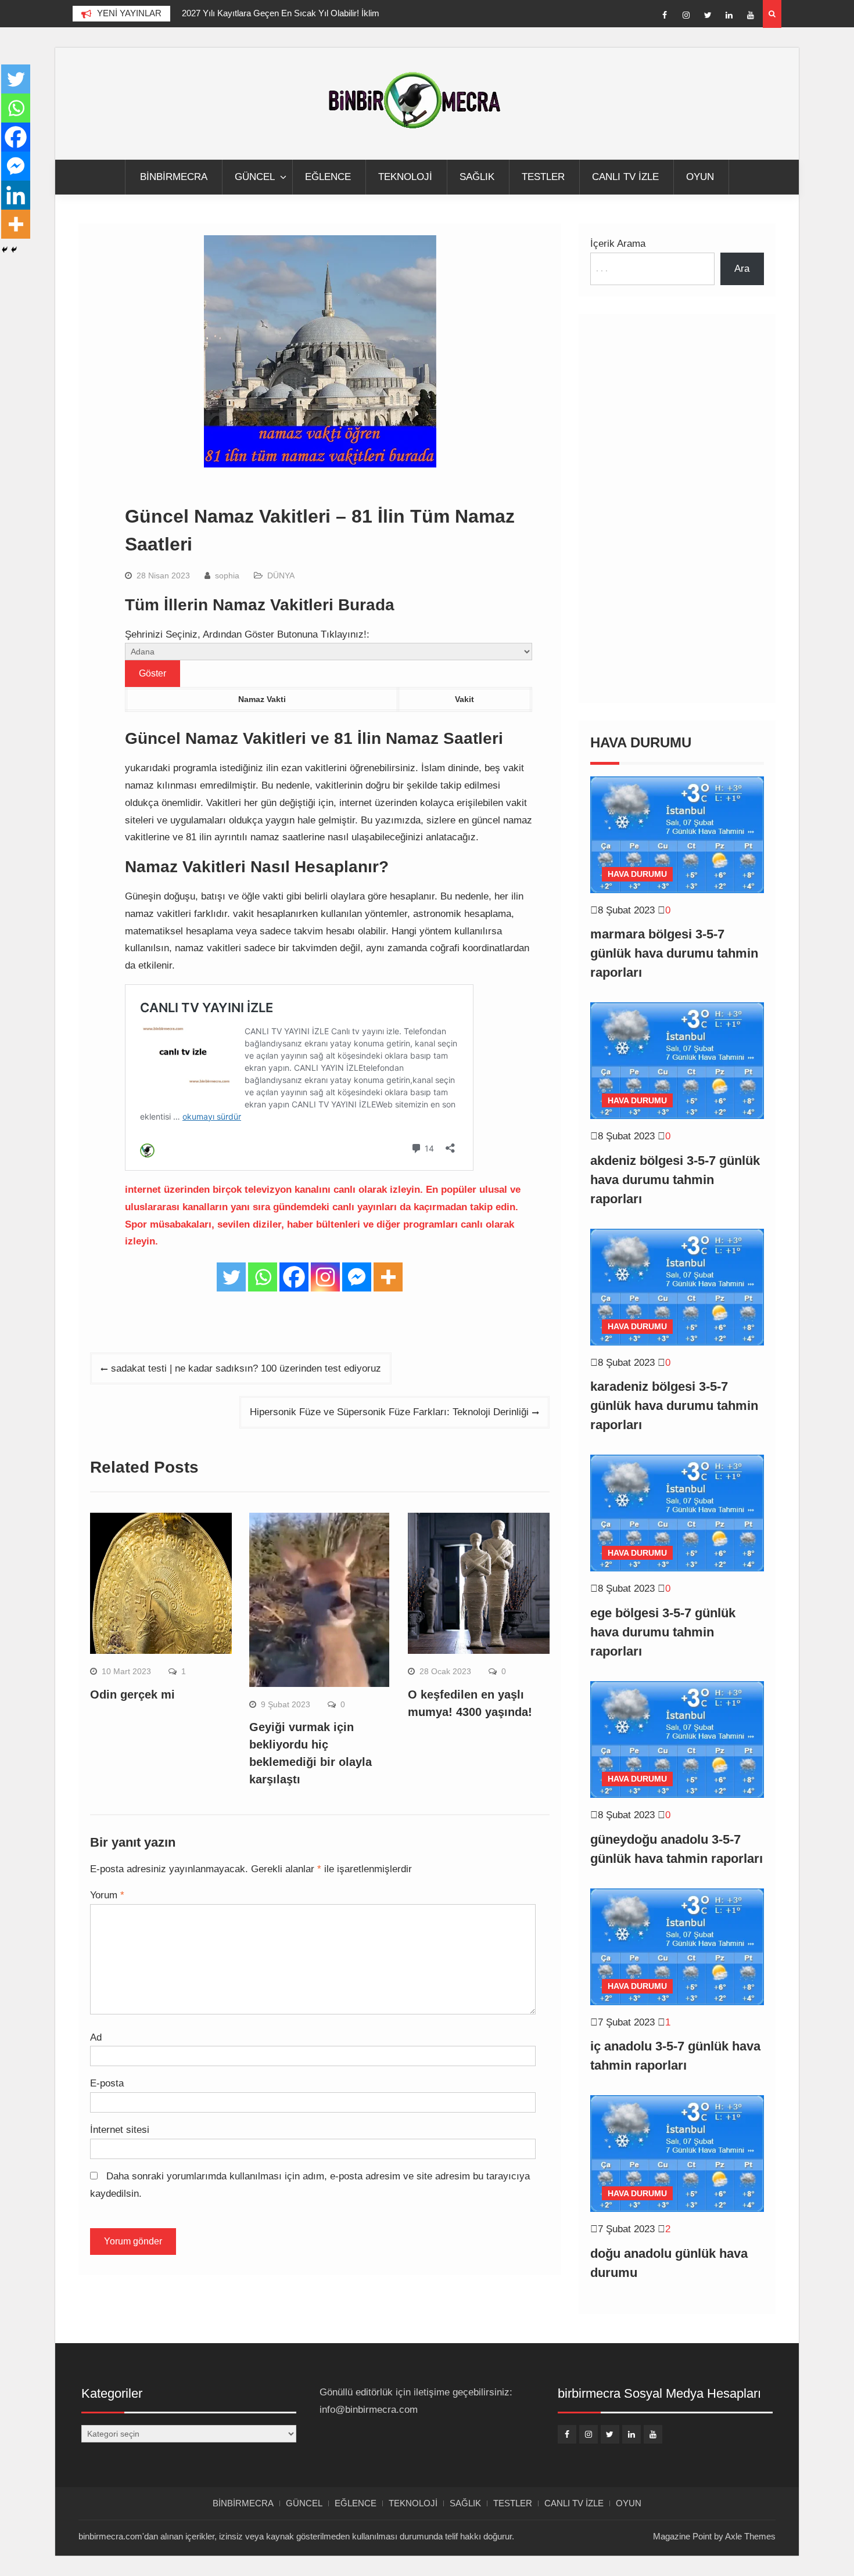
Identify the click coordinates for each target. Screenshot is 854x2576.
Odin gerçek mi (132, 1694)
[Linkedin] (729, 15)
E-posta (107, 2083)
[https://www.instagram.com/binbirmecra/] (686, 15)
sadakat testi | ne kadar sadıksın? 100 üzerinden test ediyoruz (246, 1368)
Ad (96, 2037)
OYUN (700, 177)
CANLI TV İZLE (625, 177)
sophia (227, 575)
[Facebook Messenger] (357, 1277)
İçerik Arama (618, 244)
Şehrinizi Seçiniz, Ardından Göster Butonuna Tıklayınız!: (247, 634)
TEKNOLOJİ (405, 177)
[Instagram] (325, 1277)
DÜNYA (281, 575)
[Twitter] (708, 15)
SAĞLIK (477, 177)
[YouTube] (751, 15)
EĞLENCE (328, 177)
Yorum (107, 1895)
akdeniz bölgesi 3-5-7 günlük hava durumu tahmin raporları (675, 1180)
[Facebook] (665, 15)
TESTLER (543, 177)
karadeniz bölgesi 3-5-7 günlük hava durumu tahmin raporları (674, 1406)
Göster (152, 673)
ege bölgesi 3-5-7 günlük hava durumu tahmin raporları (663, 1632)
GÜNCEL (255, 177)
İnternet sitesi (120, 2130)
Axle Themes (750, 2536)
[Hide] (5, 250)
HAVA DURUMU (637, 874)
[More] (388, 1277)
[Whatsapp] (263, 1277)
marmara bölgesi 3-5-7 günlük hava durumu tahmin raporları (674, 953)
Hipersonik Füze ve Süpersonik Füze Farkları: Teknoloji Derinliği (389, 1412)
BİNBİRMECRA (174, 177)
